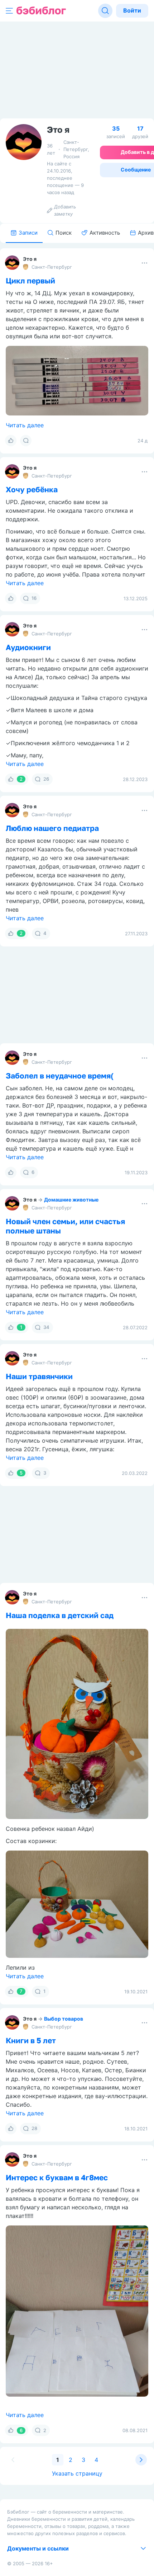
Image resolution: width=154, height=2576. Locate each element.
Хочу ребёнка (32, 489)
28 (34, 2128)
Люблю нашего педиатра (52, 828)
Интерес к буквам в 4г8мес (57, 2177)
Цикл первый (30, 281)
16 (34, 598)
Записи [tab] (28, 233)
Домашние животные (71, 1200)
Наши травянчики (39, 1376)
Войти (132, 10)
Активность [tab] (105, 233)
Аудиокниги (28, 647)
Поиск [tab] (64, 233)
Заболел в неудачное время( (60, 1076)
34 (46, 1327)
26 (46, 779)
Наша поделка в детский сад (60, 1615)
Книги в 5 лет (31, 2040)
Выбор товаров (64, 2019)
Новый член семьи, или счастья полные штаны (65, 1226)
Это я (30, 259)
